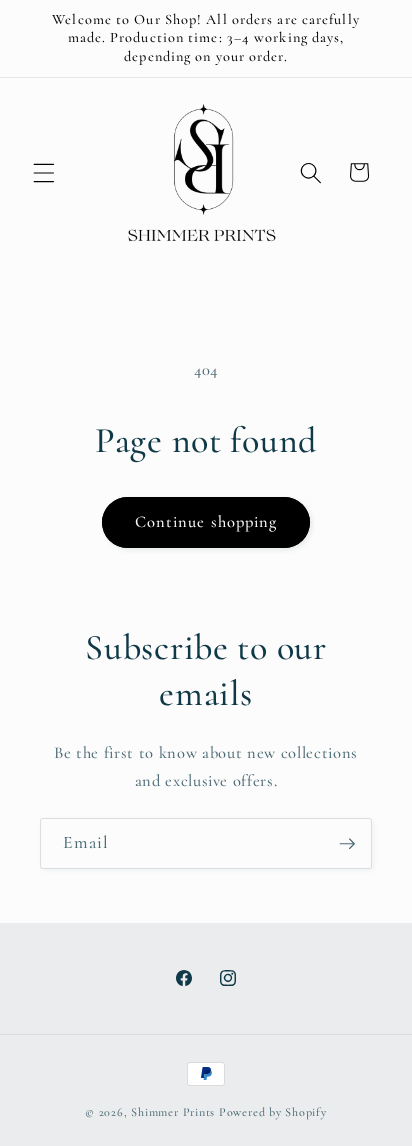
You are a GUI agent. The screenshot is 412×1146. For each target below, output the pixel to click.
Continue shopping (206, 522)
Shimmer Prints (173, 1112)
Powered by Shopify (273, 1112)
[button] (44, 172)
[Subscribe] (347, 844)
